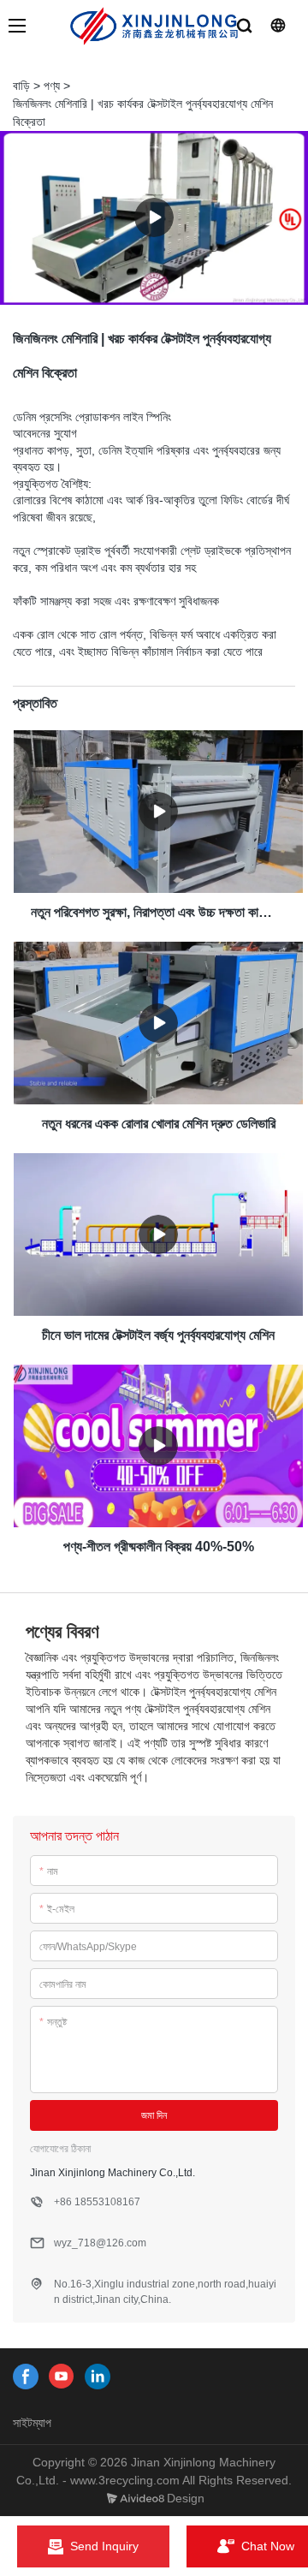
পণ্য (52, 86)
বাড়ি (21, 86)
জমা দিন (154, 2115)
